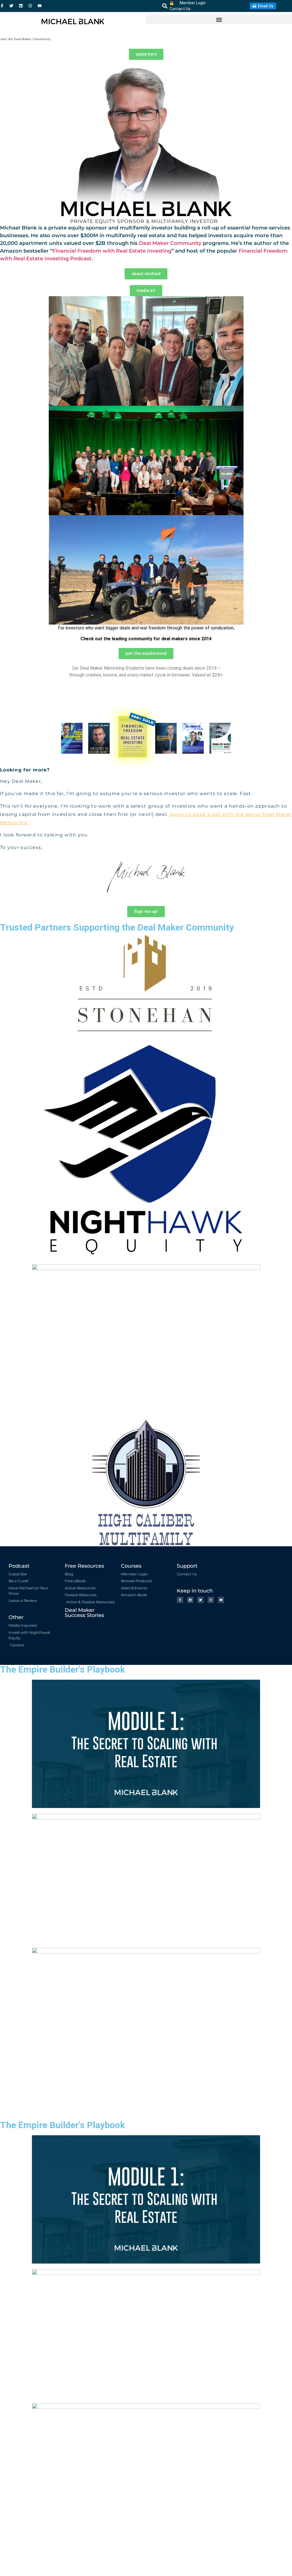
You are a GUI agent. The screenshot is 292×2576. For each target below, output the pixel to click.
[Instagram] (30, 6)
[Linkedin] (21, 6)
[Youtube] (40, 6)
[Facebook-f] (2, 6)
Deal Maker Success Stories (84, 1613)
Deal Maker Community (170, 243)
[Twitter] (11, 6)
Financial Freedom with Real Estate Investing (112, 251)
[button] (165, 6)
